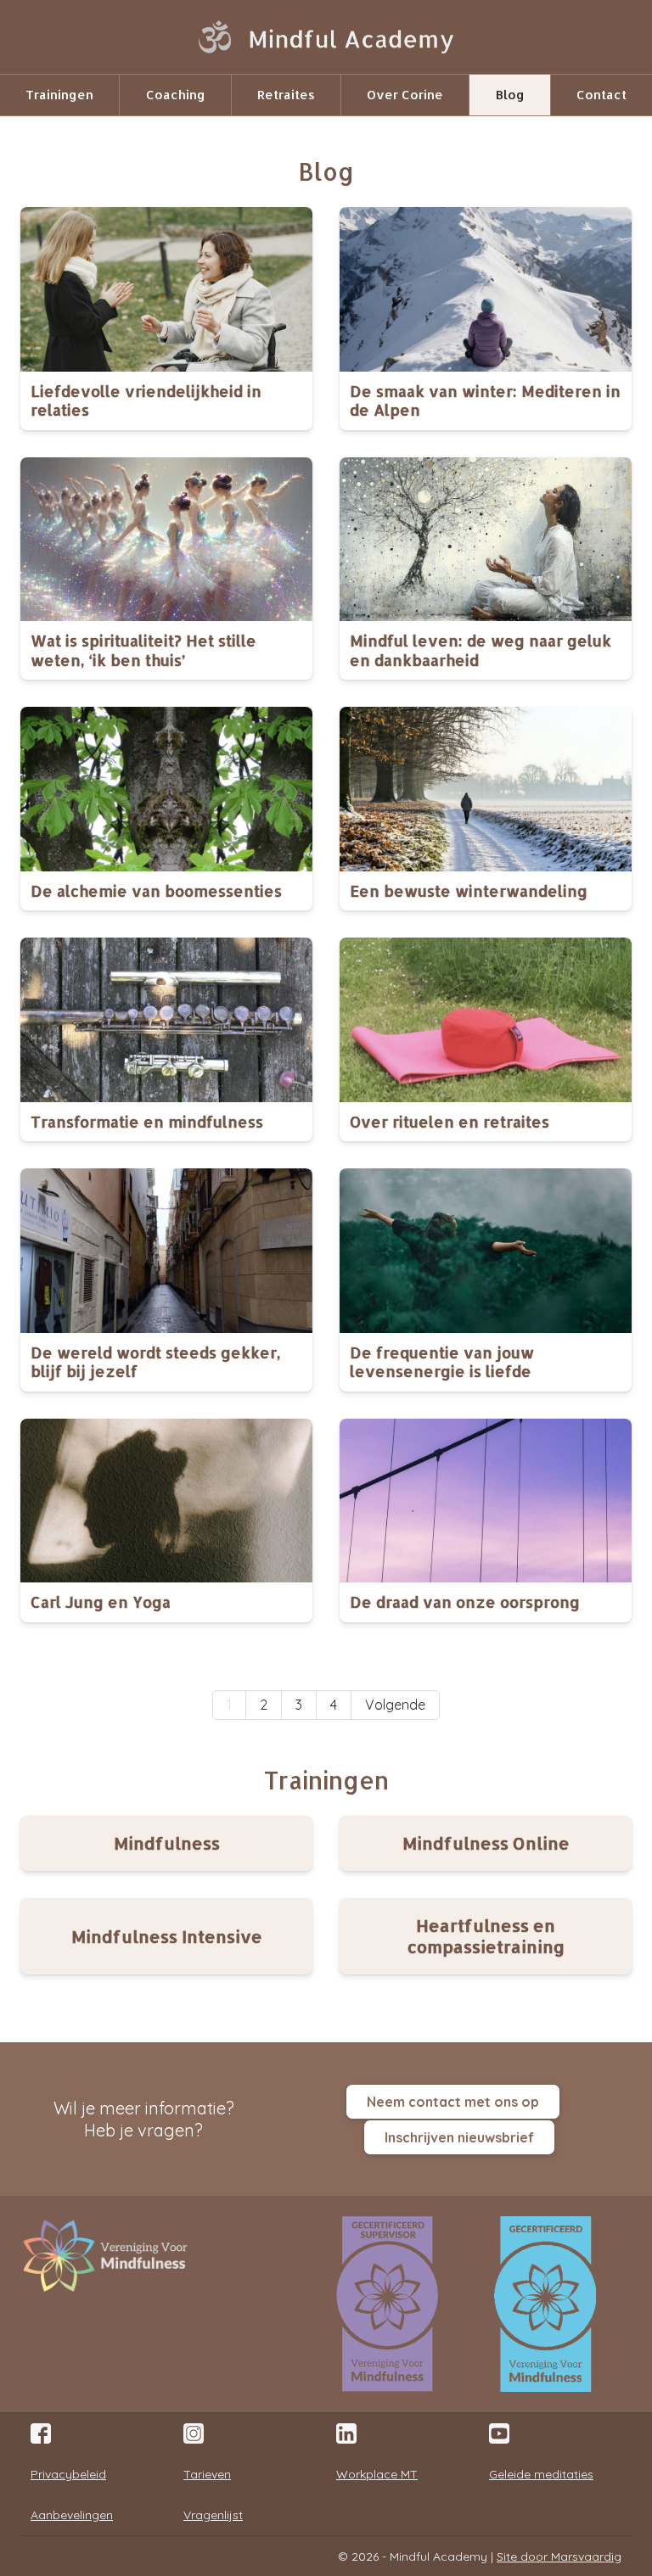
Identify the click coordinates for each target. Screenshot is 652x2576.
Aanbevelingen (72, 2515)
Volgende (395, 1705)
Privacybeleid (68, 2474)
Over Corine (405, 95)
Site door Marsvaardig (559, 2556)
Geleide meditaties (541, 2474)
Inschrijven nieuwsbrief (459, 2137)
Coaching (176, 95)
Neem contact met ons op (453, 2102)
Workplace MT (377, 2474)
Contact (601, 95)
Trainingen (59, 95)
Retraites (286, 95)
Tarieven (207, 2474)
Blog (510, 95)
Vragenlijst (213, 2515)
